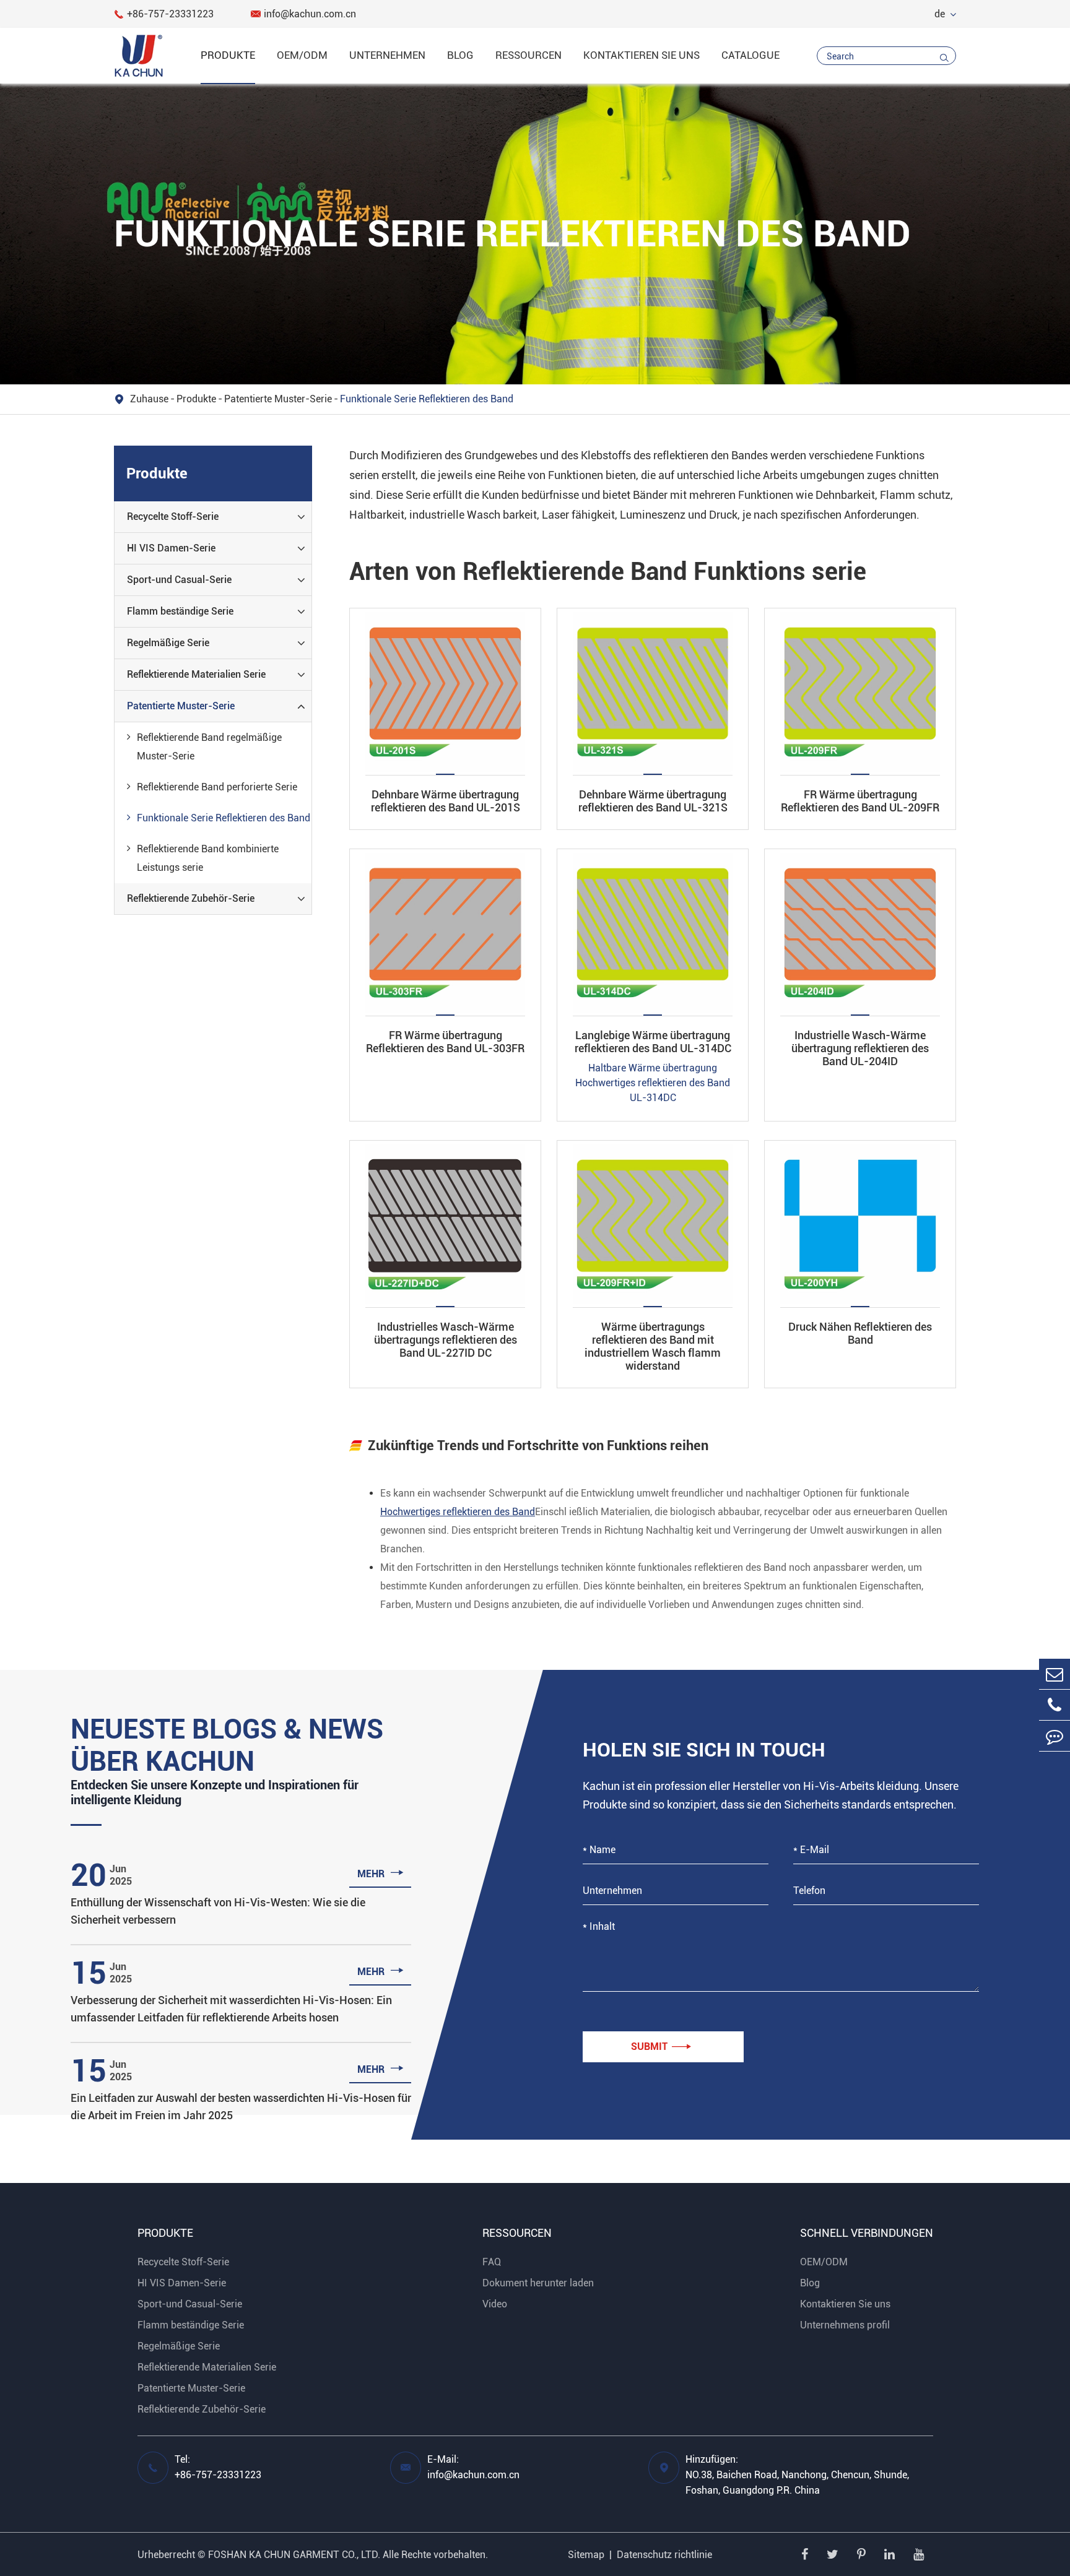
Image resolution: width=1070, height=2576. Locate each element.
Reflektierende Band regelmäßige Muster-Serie (209, 747)
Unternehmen (387, 55)
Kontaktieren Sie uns (642, 55)
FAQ (492, 2262)
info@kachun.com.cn (303, 14)
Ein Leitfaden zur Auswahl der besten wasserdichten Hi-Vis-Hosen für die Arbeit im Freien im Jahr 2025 (241, 2107)
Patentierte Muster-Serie (278, 399)
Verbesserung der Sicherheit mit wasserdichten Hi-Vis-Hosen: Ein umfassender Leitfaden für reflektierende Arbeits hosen (231, 2009)
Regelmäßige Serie (168, 643)
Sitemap (586, 2555)
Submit (661, 2047)
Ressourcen (528, 55)
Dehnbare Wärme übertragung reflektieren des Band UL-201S (446, 801)
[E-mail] (1055, 1674)
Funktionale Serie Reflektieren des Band (427, 399)
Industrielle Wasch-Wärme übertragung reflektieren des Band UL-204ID (860, 1048)
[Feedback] (1055, 1736)
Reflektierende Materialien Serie (196, 674)
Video (495, 2304)
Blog (460, 55)
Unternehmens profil (845, 2325)
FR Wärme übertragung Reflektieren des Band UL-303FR (445, 1042)
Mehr (381, 1873)
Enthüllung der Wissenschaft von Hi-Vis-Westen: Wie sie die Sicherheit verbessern (218, 1911)
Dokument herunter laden (538, 2283)
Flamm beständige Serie (180, 611)
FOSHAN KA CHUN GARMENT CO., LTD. (294, 2555)
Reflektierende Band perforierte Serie (217, 787)
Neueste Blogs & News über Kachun (227, 1745)
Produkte (228, 55)
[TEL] (1055, 1705)
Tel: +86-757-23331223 (218, 2467)
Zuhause (149, 399)
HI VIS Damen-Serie (171, 548)
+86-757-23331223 (164, 14)
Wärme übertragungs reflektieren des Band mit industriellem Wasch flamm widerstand (653, 1346)
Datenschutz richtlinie (664, 2555)
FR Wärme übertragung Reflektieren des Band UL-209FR (860, 801)
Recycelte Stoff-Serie (173, 516)
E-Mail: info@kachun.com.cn (473, 2467)
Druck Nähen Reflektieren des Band (860, 1333)
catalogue (750, 55)
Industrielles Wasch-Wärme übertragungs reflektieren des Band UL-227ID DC (446, 1340)
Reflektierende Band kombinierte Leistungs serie (208, 858)
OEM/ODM (302, 55)
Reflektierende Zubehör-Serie (191, 898)
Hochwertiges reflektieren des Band (458, 1512)
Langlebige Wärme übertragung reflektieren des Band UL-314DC (653, 1042)
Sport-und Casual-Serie (179, 580)
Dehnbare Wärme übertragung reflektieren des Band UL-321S (653, 801)
